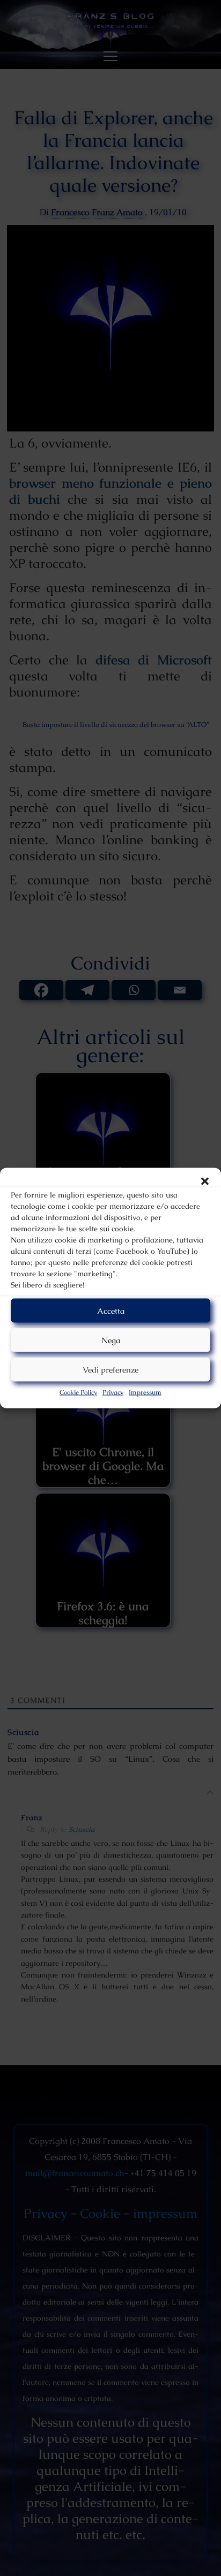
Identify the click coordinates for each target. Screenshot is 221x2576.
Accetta (111, 1310)
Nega (111, 1340)
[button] (205, 1181)
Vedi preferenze (110, 1369)
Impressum (145, 1392)
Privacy (113, 1392)
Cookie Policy (78, 1392)
